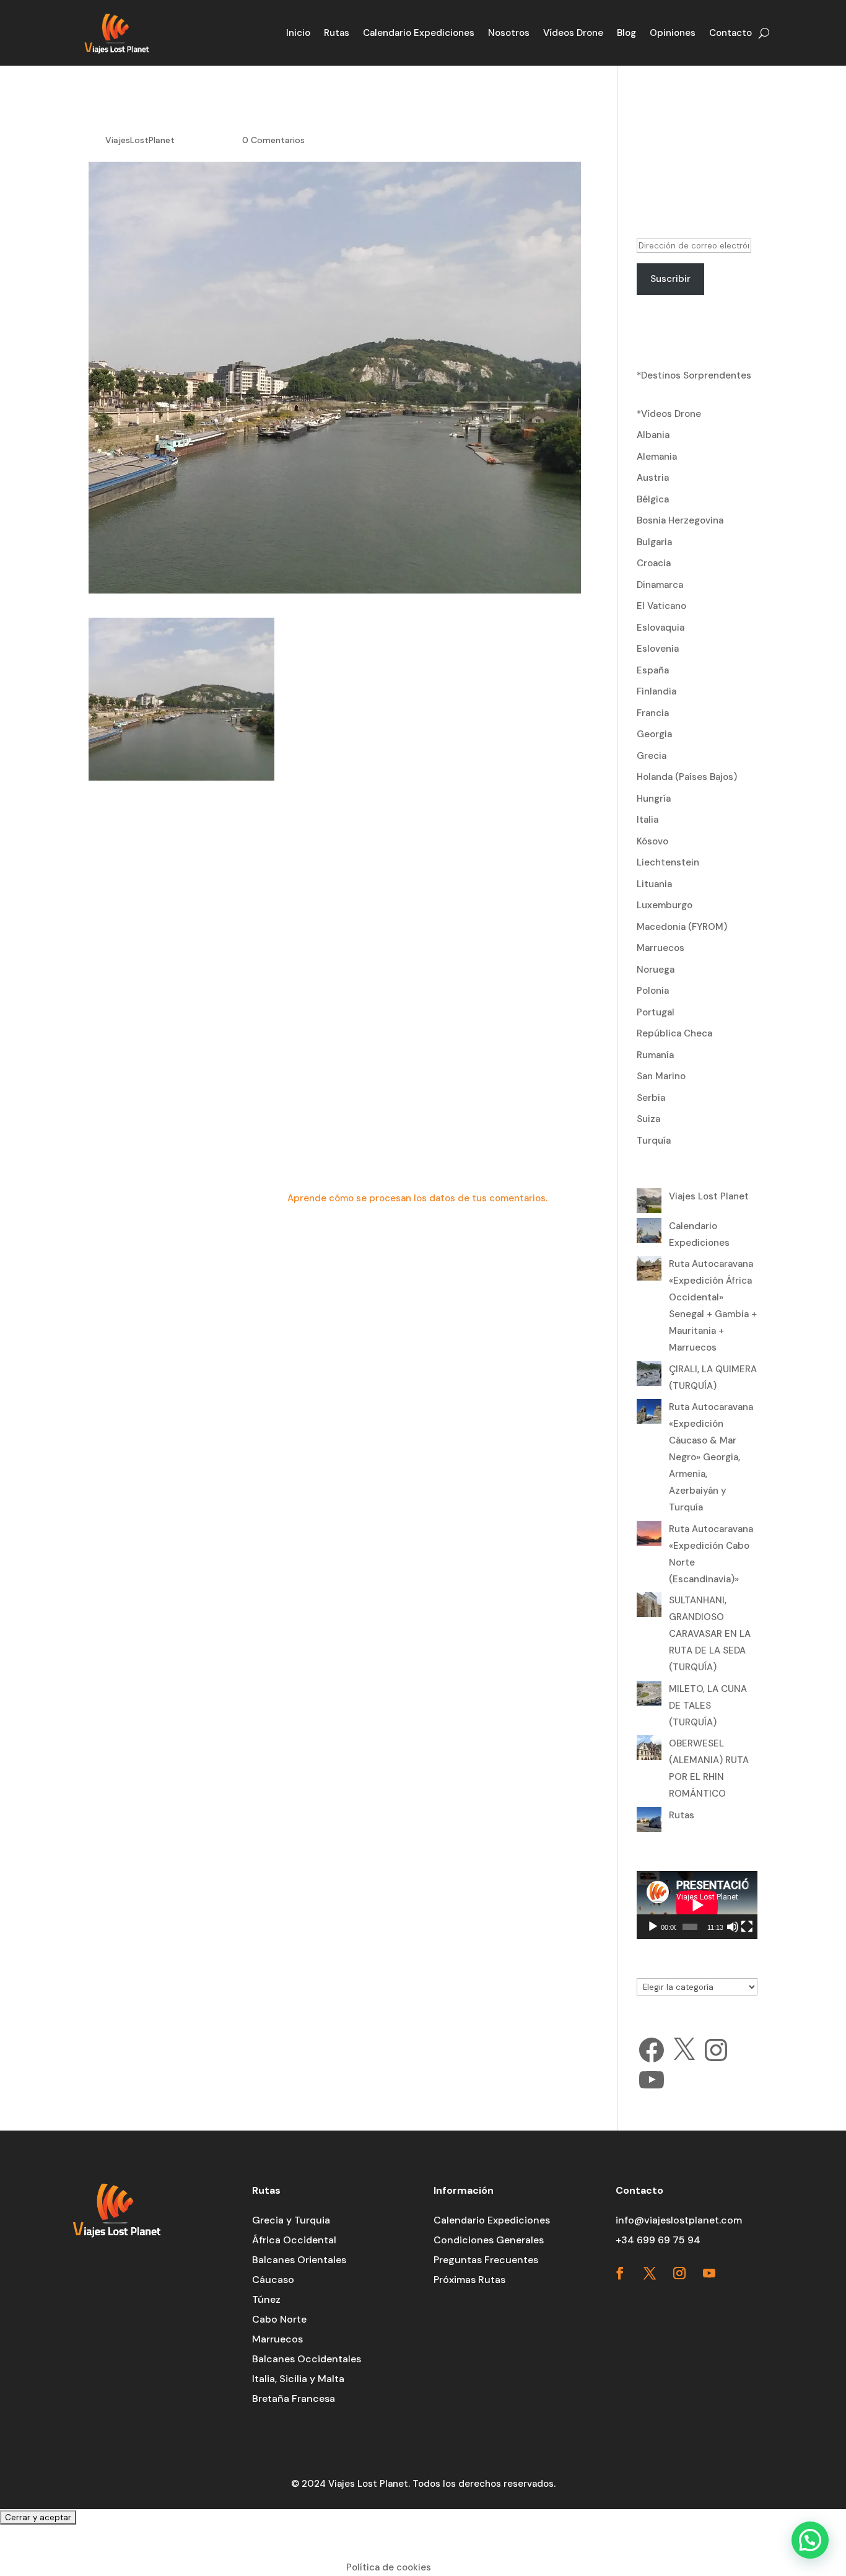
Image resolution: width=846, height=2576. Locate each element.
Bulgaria (654, 542)
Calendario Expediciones (419, 33)
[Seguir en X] (650, 2273)
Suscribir (670, 279)
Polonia (653, 991)
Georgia (654, 734)
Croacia (654, 563)
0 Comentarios (273, 140)
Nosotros (509, 33)
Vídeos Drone (573, 33)
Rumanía (655, 1055)
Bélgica (653, 499)
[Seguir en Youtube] (709, 2273)
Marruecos (661, 948)
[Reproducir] (653, 1927)
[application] (697, 1905)
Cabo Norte (279, 2319)
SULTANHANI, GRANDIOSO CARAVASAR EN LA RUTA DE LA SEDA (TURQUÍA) (710, 1634)
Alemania (657, 457)
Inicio (298, 33)
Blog (626, 33)
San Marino (661, 1076)
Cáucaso (273, 2280)
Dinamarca (660, 585)
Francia (653, 713)
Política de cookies (389, 2567)
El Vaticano (661, 606)
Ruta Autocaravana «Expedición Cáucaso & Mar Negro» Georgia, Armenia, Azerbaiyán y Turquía (711, 1457)
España (653, 670)
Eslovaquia (661, 628)
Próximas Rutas (469, 2280)
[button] (810, 2540)
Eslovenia (658, 649)
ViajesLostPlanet (140, 140)
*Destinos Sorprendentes (694, 375)
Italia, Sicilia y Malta (298, 2379)
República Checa (674, 1033)
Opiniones (673, 33)
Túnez (266, 2299)
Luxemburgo (665, 905)
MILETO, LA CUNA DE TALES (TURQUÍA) (708, 1706)
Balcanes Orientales (299, 2260)
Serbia (651, 1098)
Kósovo (652, 841)
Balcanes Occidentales (307, 2359)
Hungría (654, 799)
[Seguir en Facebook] (620, 2273)
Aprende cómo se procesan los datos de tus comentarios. (417, 1198)
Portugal (656, 1012)
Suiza (648, 1119)
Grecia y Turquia (291, 2220)
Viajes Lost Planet (709, 1196)
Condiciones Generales (489, 2240)
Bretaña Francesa (294, 2399)
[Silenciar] (733, 1927)
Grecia (652, 756)
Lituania (654, 884)
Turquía (654, 1141)
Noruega (656, 970)
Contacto (730, 33)
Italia (648, 820)
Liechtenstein (668, 862)
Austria (653, 478)
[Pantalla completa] (747, 1927)
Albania (653, 435)
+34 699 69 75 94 (658, 2240)
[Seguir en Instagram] (679, 2273)
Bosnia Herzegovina (680, 520)
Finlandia (656, 691)
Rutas (337, 33)
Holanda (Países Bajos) (687, 777)
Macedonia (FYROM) (682, 927)
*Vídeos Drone (669, 414)
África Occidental (294, 2240)
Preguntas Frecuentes (486, 2260)
